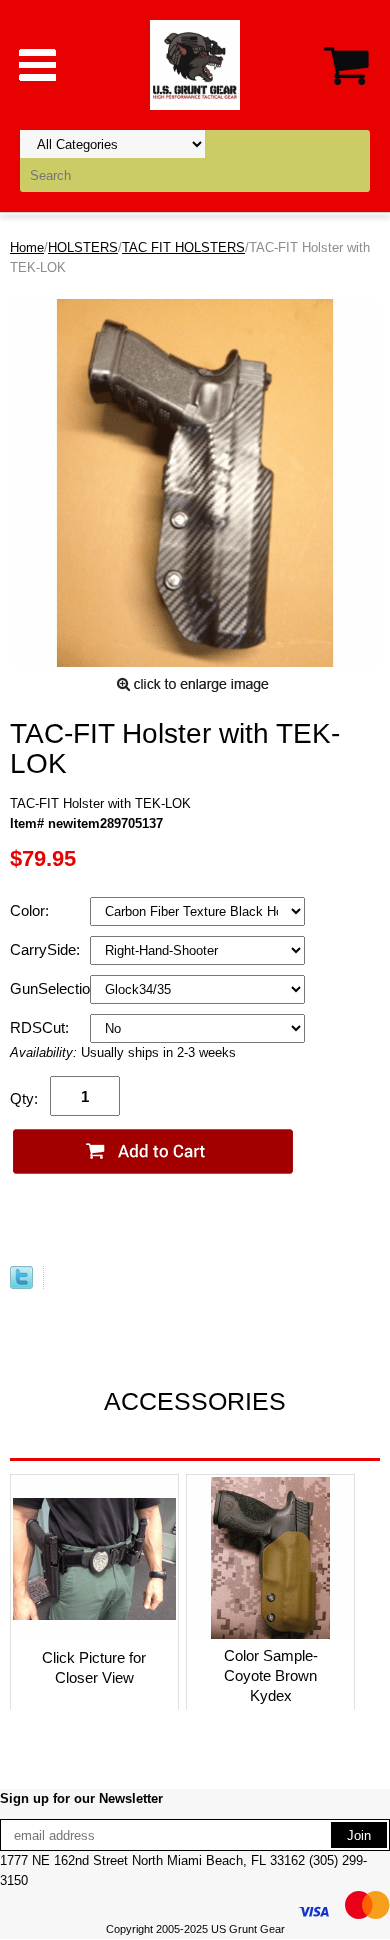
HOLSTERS (83, 247)
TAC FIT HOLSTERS (183, 247)
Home (27, 247)
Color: (31, 910)
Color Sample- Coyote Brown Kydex (271, 1675)
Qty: (24, 1098)
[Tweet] (21, 1284)
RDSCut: (41, 1027)
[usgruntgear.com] (195, 63)
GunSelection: (50, 988)
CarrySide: (47, 949)
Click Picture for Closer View (94, 1667)
